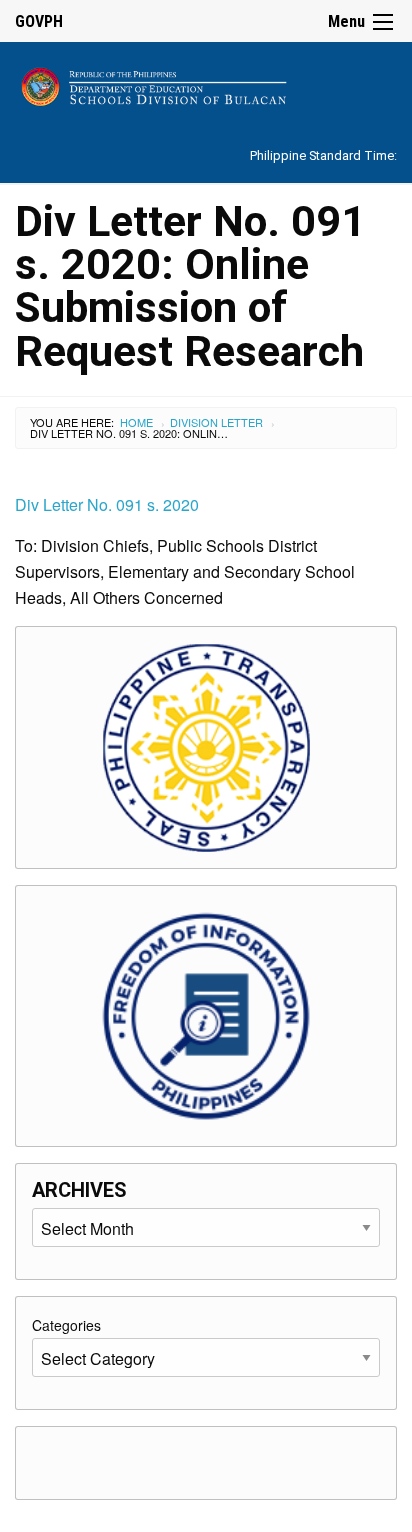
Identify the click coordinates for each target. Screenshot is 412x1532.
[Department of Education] (206, 83)
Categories (66, 1325)
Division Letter (216, 422)
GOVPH (39, 21)
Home (136, 422)
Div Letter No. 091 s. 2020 (107, 504)
